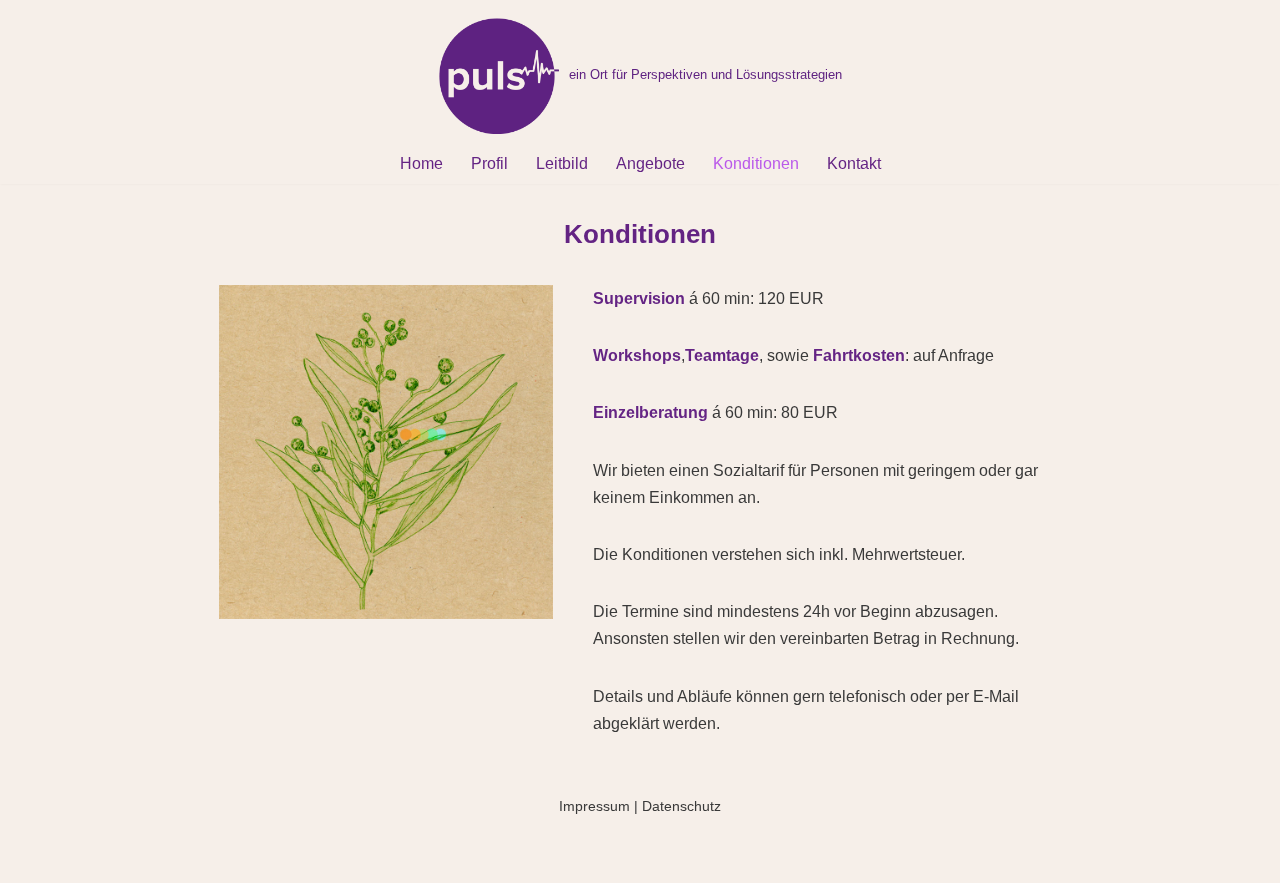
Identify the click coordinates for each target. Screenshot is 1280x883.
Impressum (594, 806)
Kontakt (854, 163)
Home (421, 163)
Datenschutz (681, 806)
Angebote (650, 163)
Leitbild (562, 163)
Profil (489, 163)
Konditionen (756, 163)
